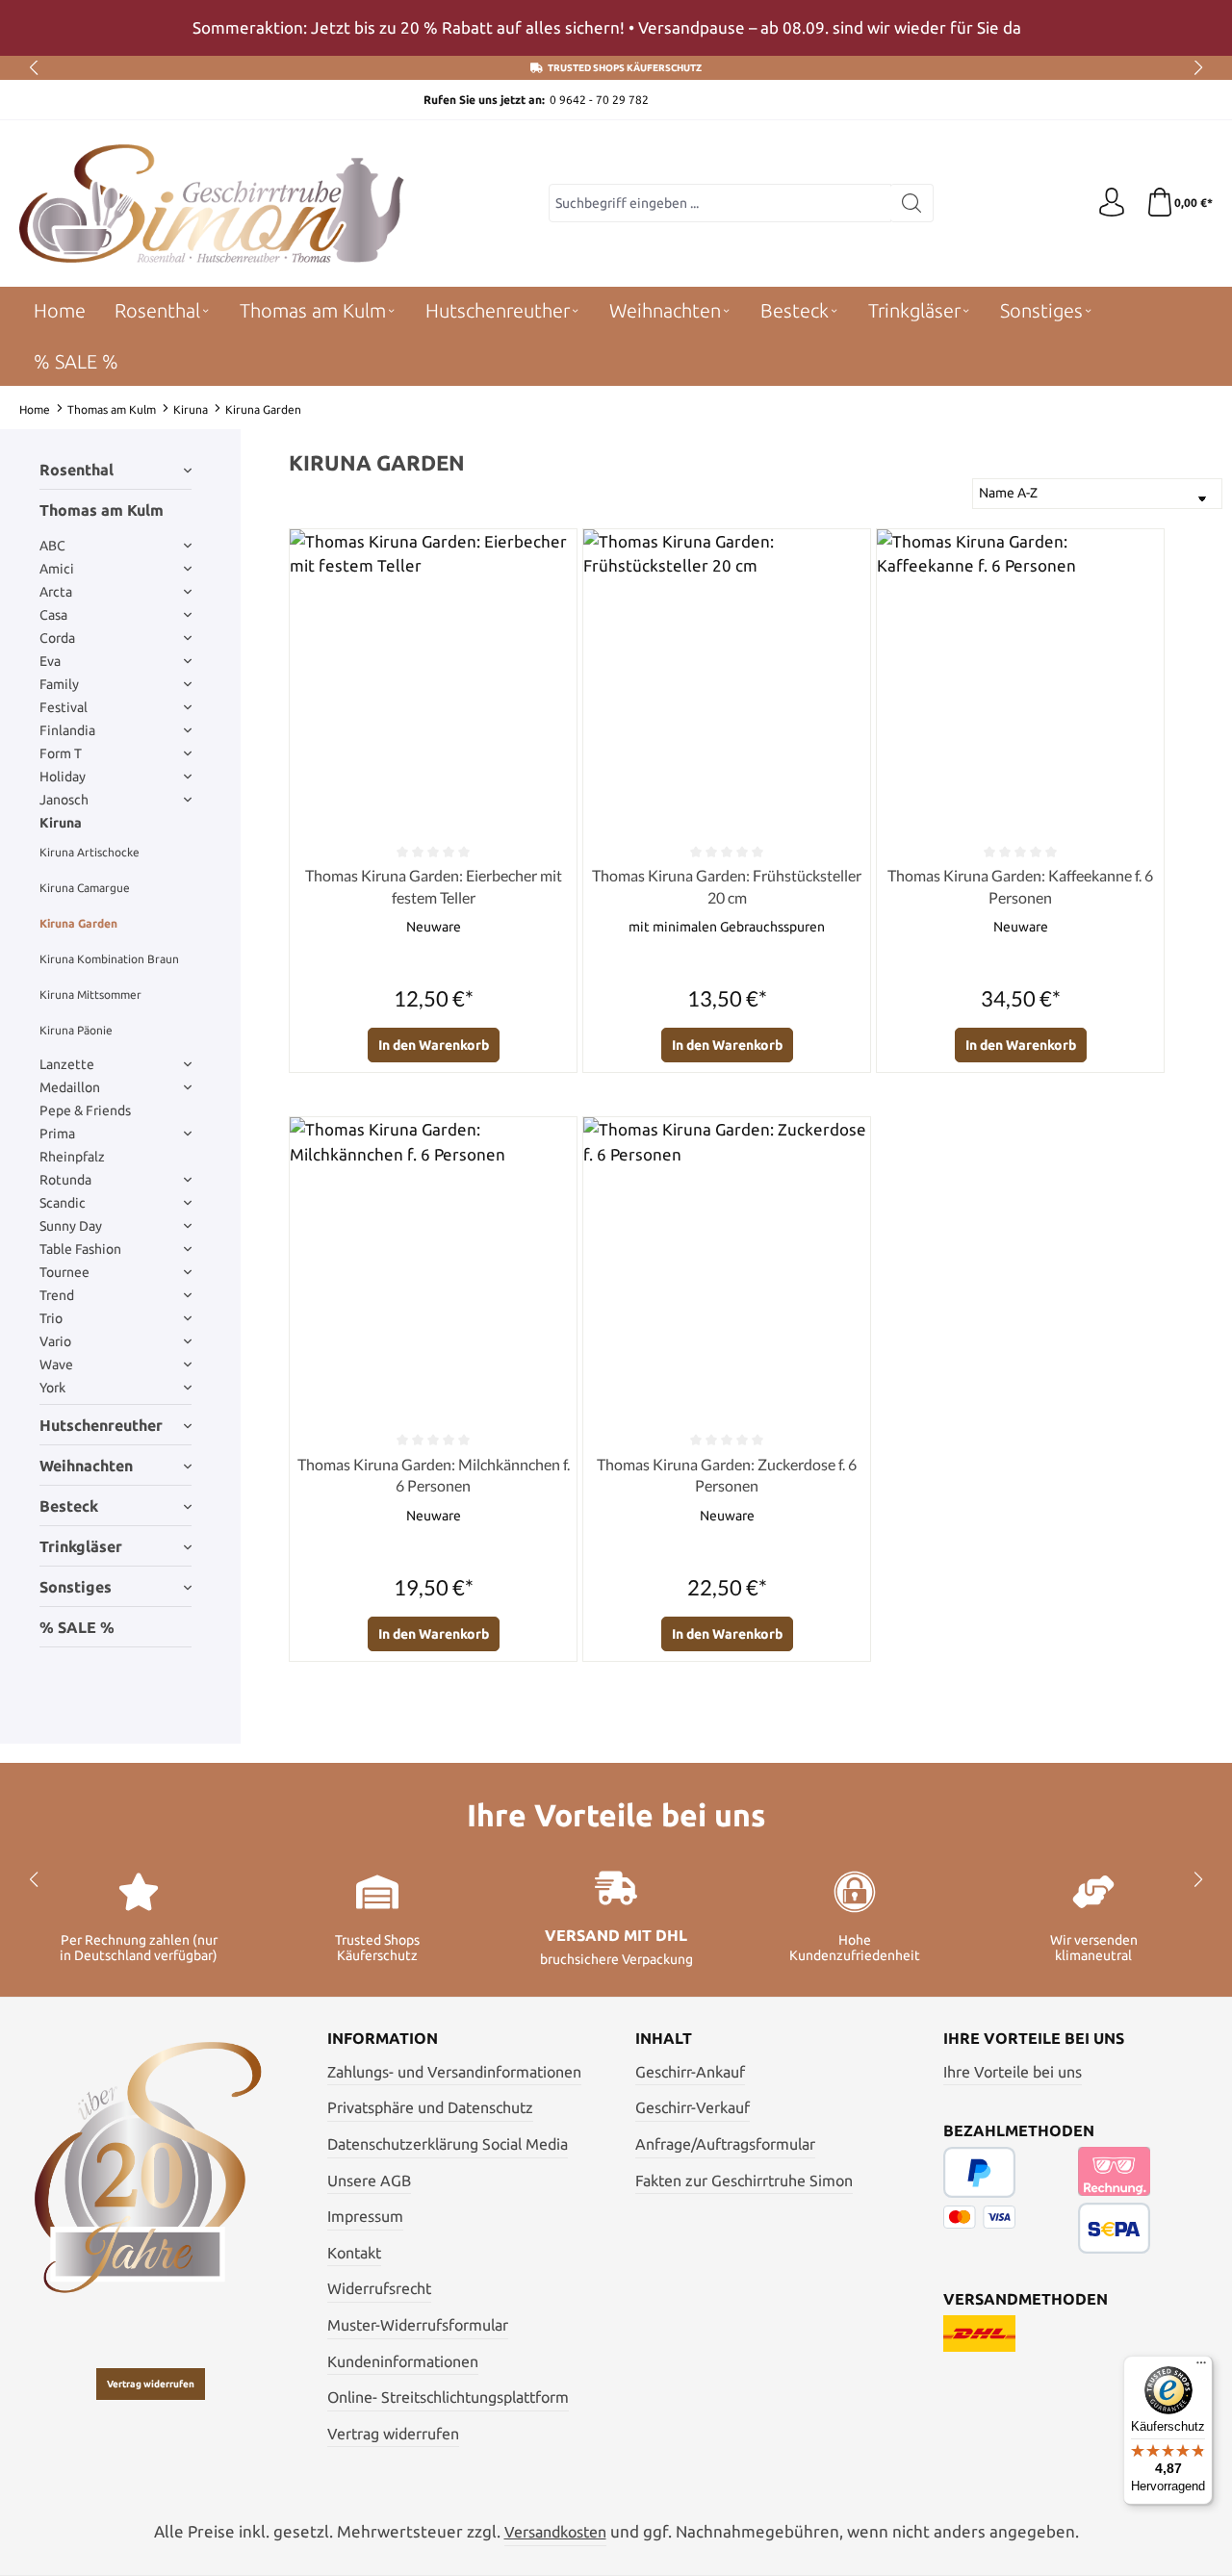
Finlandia (67, 730)
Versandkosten (555, 2532)
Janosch (64, 800)
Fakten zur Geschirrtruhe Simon (744, 2181)
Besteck (69, 1506)
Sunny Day (71, 1226)
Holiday (63, 777)
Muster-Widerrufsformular (418, 2325)
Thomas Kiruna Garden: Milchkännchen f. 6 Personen (434, 1475)
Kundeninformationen (403, 2361)
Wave (56, 1365)
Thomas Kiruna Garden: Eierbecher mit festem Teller (434, 886)
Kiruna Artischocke (90, 852)
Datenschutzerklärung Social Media (448, 2144)
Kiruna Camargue (85, 888)
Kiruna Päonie (76, 1030)
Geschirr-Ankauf (690, 2072)
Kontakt (354, 2253)
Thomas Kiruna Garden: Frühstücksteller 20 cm (727, 886)
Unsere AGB (369, 2181)
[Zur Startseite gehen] (212, 204)
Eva (50, 661)
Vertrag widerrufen (151, 2384)
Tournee (64, 1272)
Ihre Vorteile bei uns (1013, 2072)
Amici (57, 569)
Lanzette (67, 1064)
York (52, 1388)
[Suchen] (912, 203)
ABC (52, 546)
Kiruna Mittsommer (90, 995)
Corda (57, 638)
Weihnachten (86, 1466)
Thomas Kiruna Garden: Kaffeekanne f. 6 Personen (1020, 886)
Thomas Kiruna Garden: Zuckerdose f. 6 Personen (727, 1475)
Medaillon (70, 1087)
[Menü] (1201, 2367)
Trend (57, 1295)
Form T (61, 753)
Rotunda (65, 1180)
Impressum (365, 2216)
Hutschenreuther (101, 1425)
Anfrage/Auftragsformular (725, 2144)
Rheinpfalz (72, 1157)
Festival (64, 707)
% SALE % (77, 1627)
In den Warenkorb (434, 1045)
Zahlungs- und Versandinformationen (454, 2072)
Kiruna (61, 823)
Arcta (56, 592)
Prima (57, 1134)
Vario (55, 1341)
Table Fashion (80, 1249)
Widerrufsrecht (379, 2288)
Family (59, 684)
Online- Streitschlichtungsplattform (448, 2397)
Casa (53, 615)
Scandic (63, 1203)
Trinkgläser (81, 1546)
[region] (616, 28)
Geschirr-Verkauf (693, 2107)
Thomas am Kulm (102, 510)
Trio (51, 1318)
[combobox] (720, 203)
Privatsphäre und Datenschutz (430, 2107)
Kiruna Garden (78, 923)
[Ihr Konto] (1112, 203)
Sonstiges (76, 1587)
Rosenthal (77, 470)
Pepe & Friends (85, 1110)
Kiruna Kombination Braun (109, 959)
